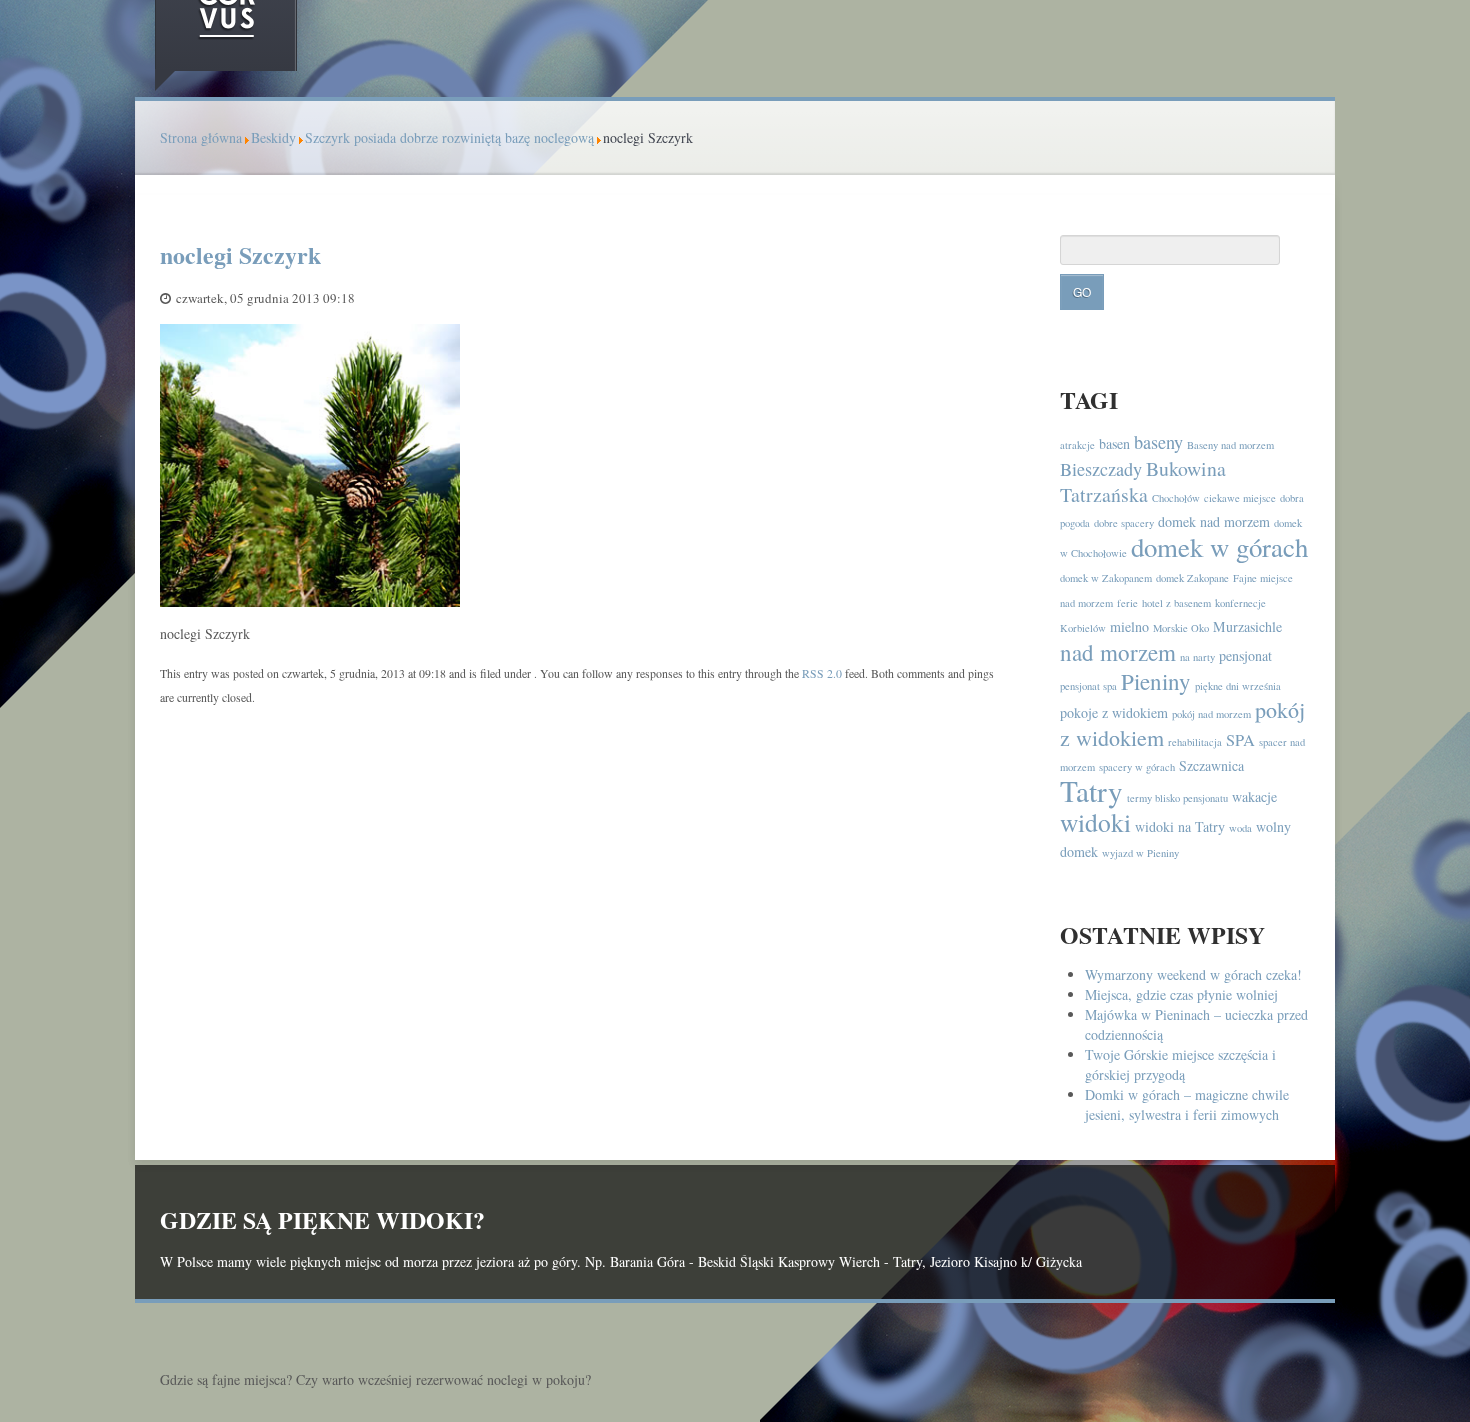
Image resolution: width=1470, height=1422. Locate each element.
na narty (1197, 657)
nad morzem (1118, 652)
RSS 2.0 (822, 673)
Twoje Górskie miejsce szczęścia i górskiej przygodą (1180, 1064)
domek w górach (1219, 547)
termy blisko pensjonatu (1177, 798)
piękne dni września (1238, 686)
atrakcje (1077, 445)
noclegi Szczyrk (240, 254)
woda (1240, 828)
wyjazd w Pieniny (1140, 853)
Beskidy (273, 137)
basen (1114, 443)
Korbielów (1083, 628)
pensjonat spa (1088, 686)
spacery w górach (1137, 767)
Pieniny (1156, 681)
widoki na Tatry (1180, 826)
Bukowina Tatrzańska (1143, 481)
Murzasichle (1247, 626)
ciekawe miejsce (1240, 498)
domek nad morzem (1214, 521)
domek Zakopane (1192, 578)
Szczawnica (1211, 765)
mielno (1129, 626)
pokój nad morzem (1211, 714)
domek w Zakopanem (1106, 578)
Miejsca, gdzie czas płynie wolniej (1181, 994)
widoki (1095, 822)
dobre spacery (1124, 523)
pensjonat (1245, 655)
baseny (1158, 442)
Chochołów (1176, 498)
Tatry (1091, 790)
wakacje (1254, 796)
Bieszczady (1101, 469)
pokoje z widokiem (1114, 712)
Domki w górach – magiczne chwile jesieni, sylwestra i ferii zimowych (1187, 1104)
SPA (1240, 740)
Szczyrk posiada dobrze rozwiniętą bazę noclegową (449, 137)
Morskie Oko (1181, 628)
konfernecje (1240, 603)
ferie (1127, 603)
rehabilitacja (1195, 742)
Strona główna (201, 137)
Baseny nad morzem (1230, 445)
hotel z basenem (1176, 603)
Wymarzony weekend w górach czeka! (1193, 974)
